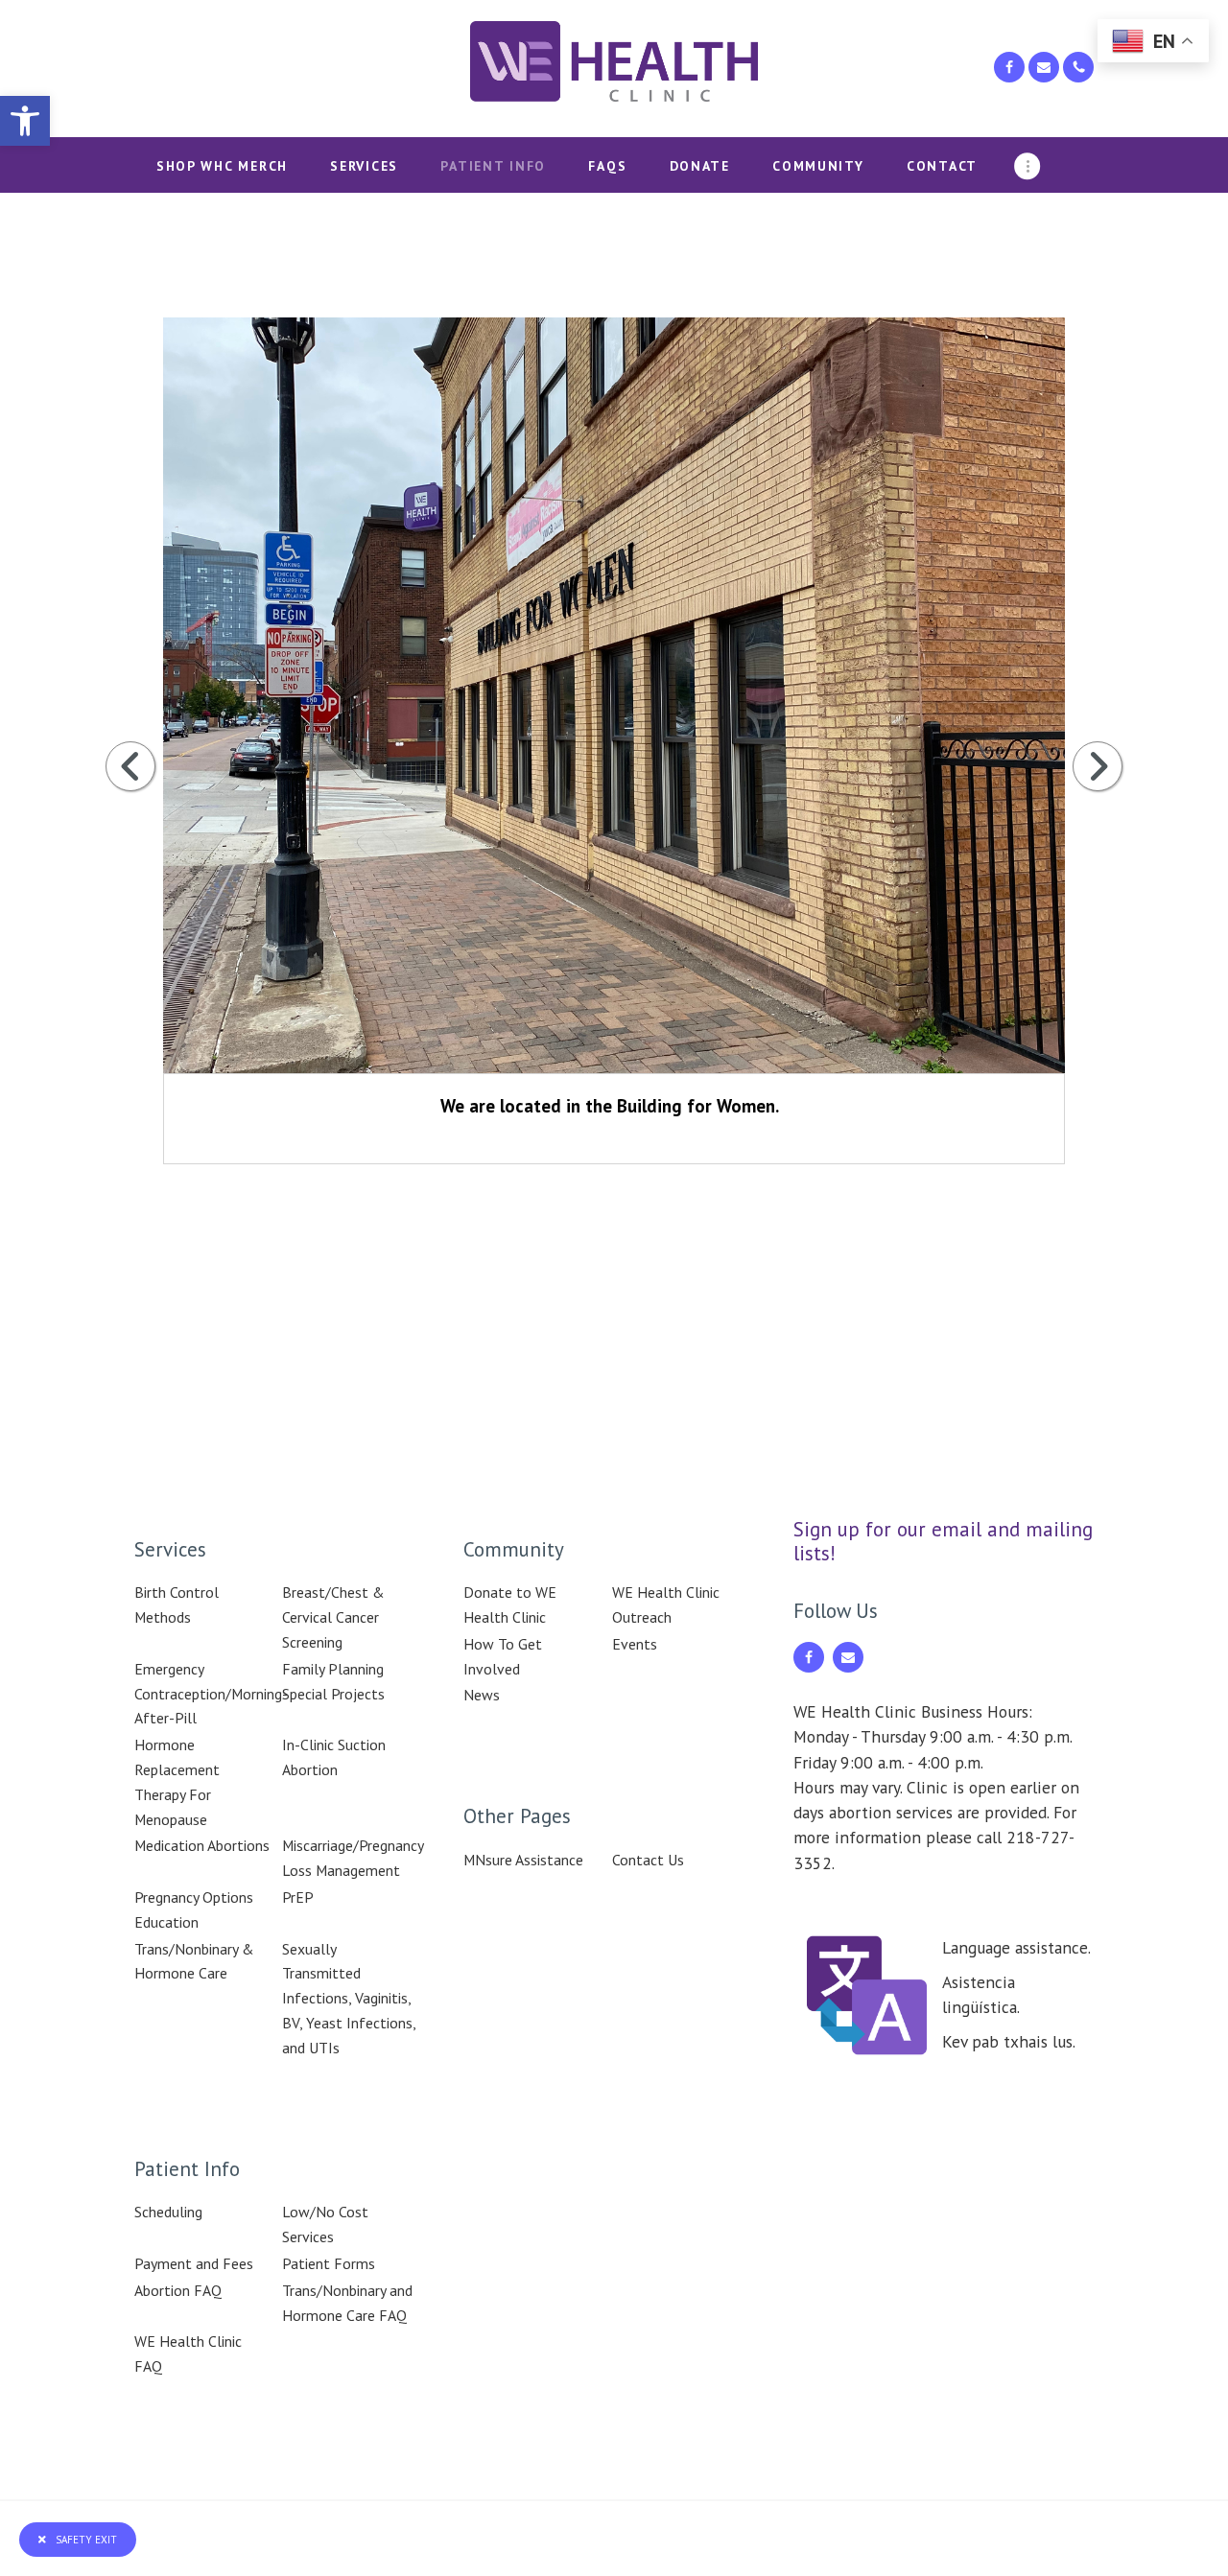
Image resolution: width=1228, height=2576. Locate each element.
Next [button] (1098, 766)
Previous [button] (130, 766)
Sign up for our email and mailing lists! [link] (943, 1542)
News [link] (482, 1695)
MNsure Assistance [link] (523, 1860)
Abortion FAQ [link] (178, 2290)
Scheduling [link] (168, 2212)
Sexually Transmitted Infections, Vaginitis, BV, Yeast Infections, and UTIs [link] (349, 1998)
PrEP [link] (298, 1897)
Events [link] (635, 1644)
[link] (25, 121)
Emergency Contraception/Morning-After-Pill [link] (211, 1694)
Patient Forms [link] (329, 2263)
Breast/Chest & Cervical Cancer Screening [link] (333, 1617)
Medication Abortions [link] (202, 1845)
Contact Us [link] (648, 1860)
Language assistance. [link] (1016, 1947)
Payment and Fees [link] (194, 2263)
